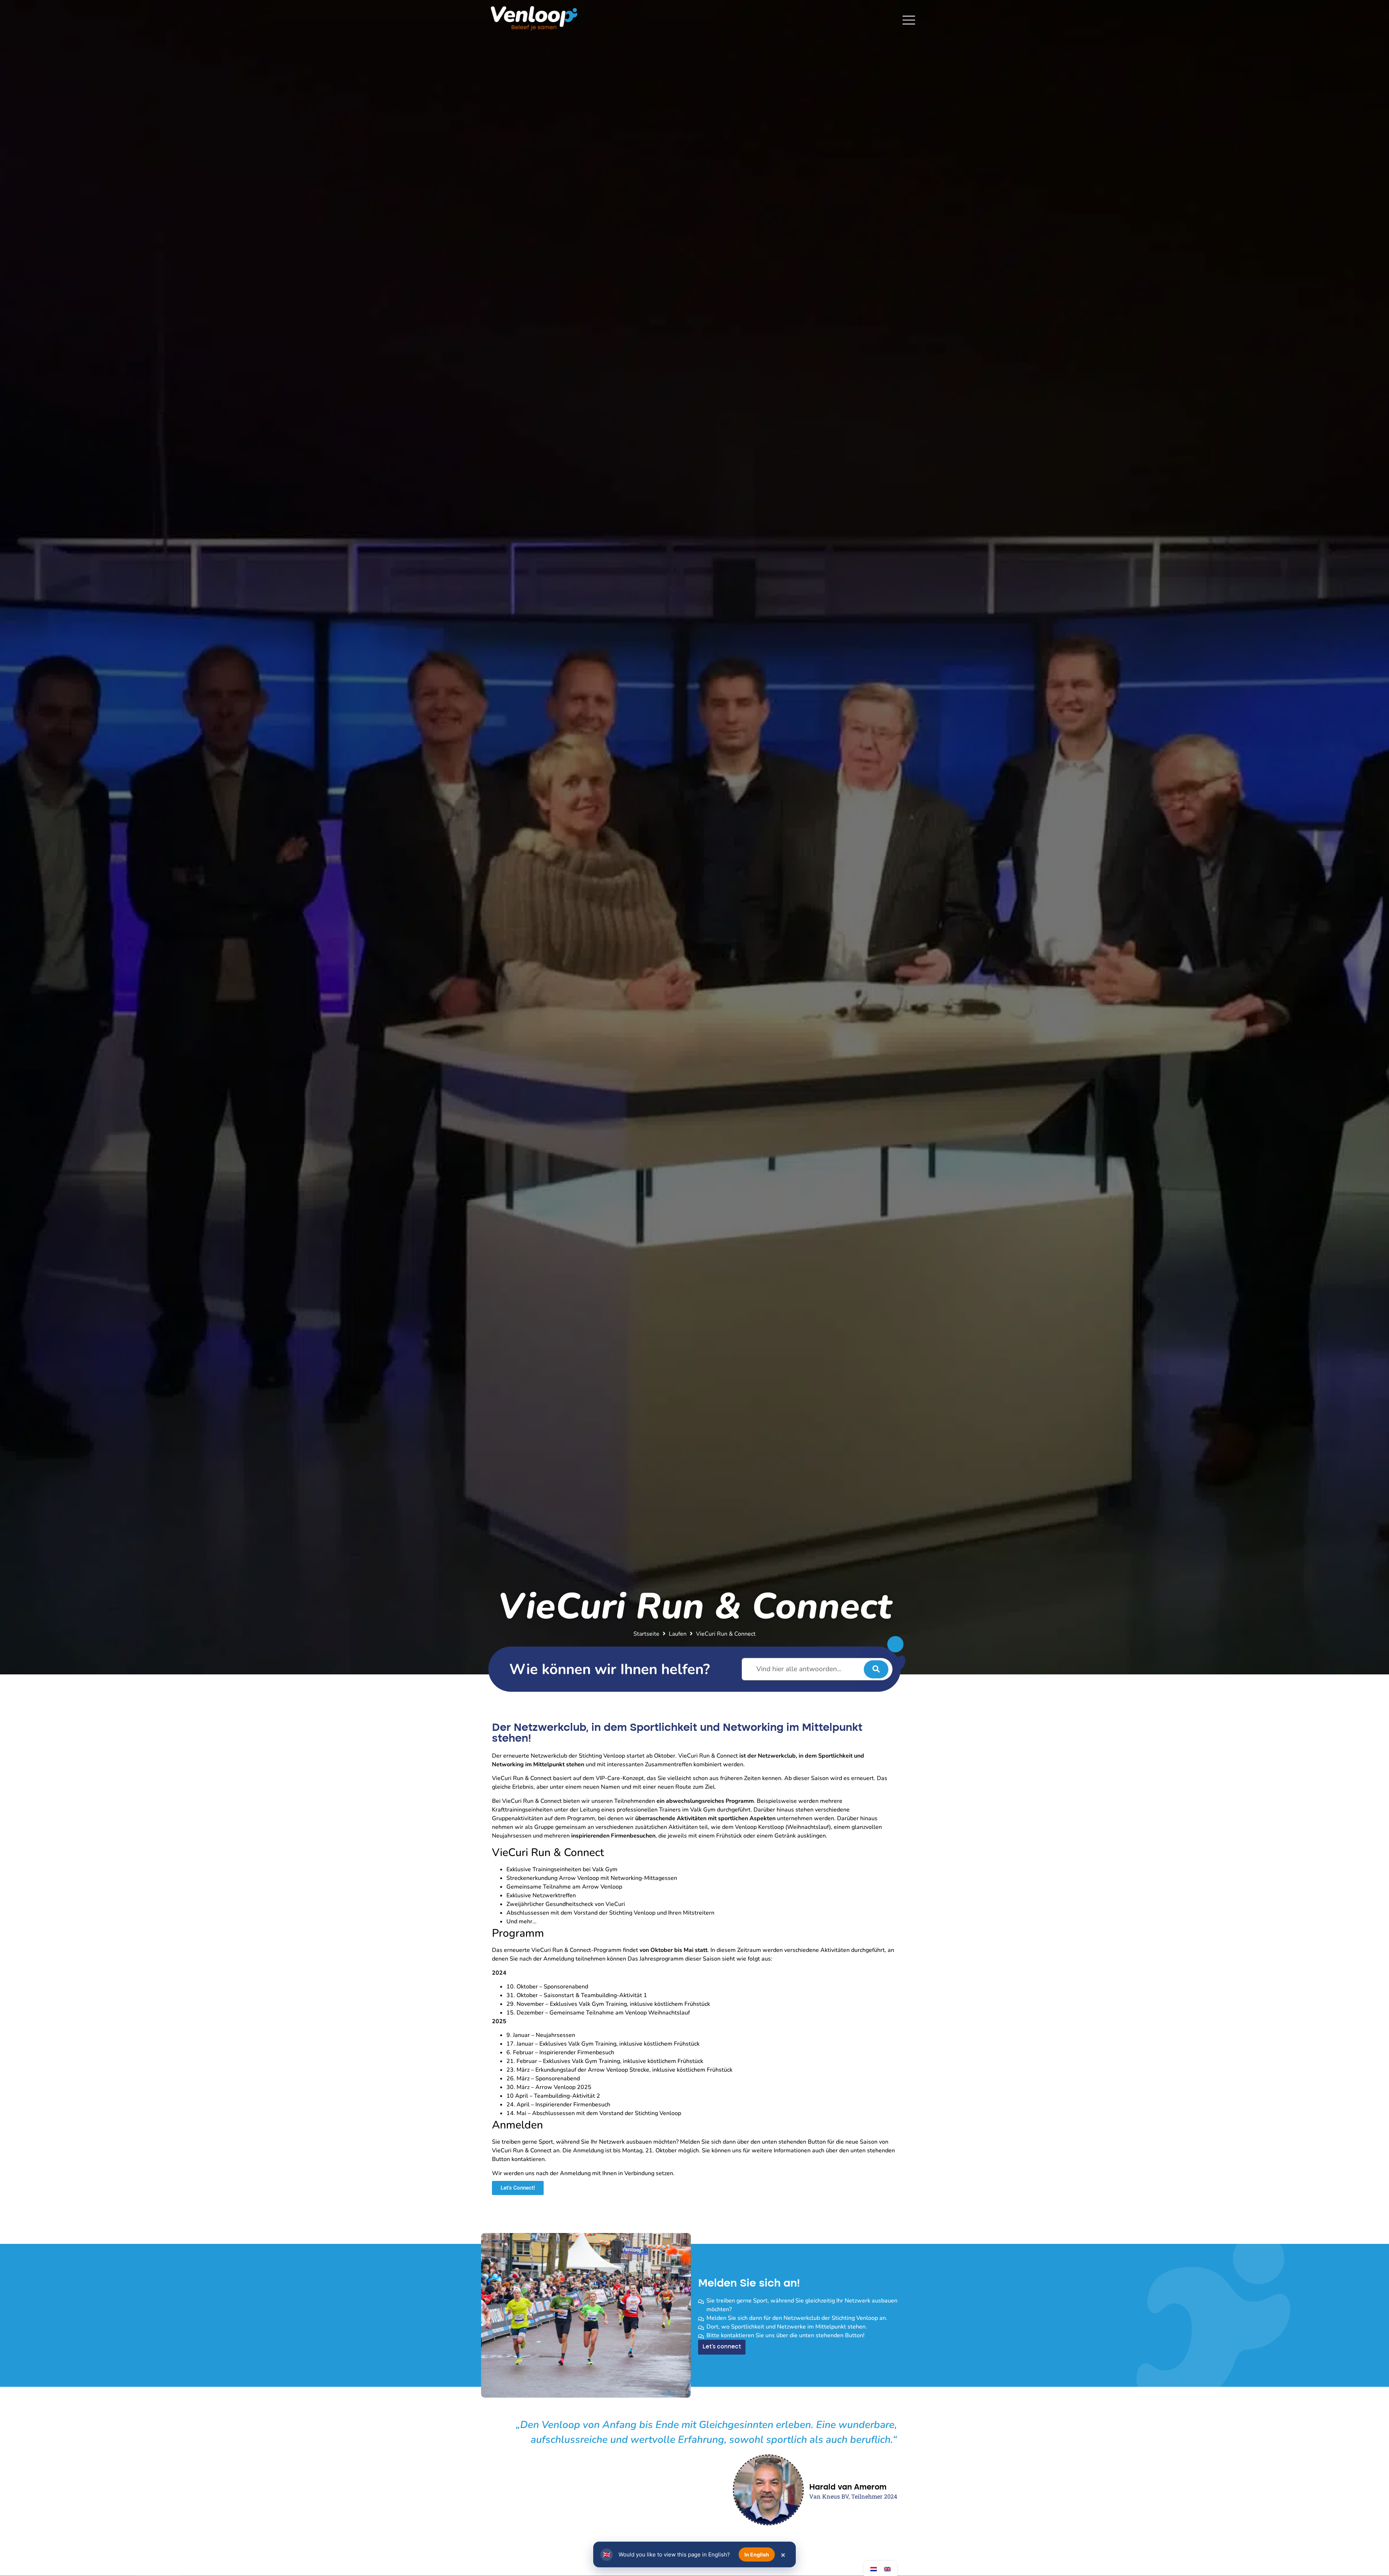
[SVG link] (909, 20)
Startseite (646, 1634)
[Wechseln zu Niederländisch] (874, 2569)
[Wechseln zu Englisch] (887, 2569)
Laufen (678, 1634)
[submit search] (876, 1669)
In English (757, 2554)
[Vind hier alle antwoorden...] (817, 1669)
